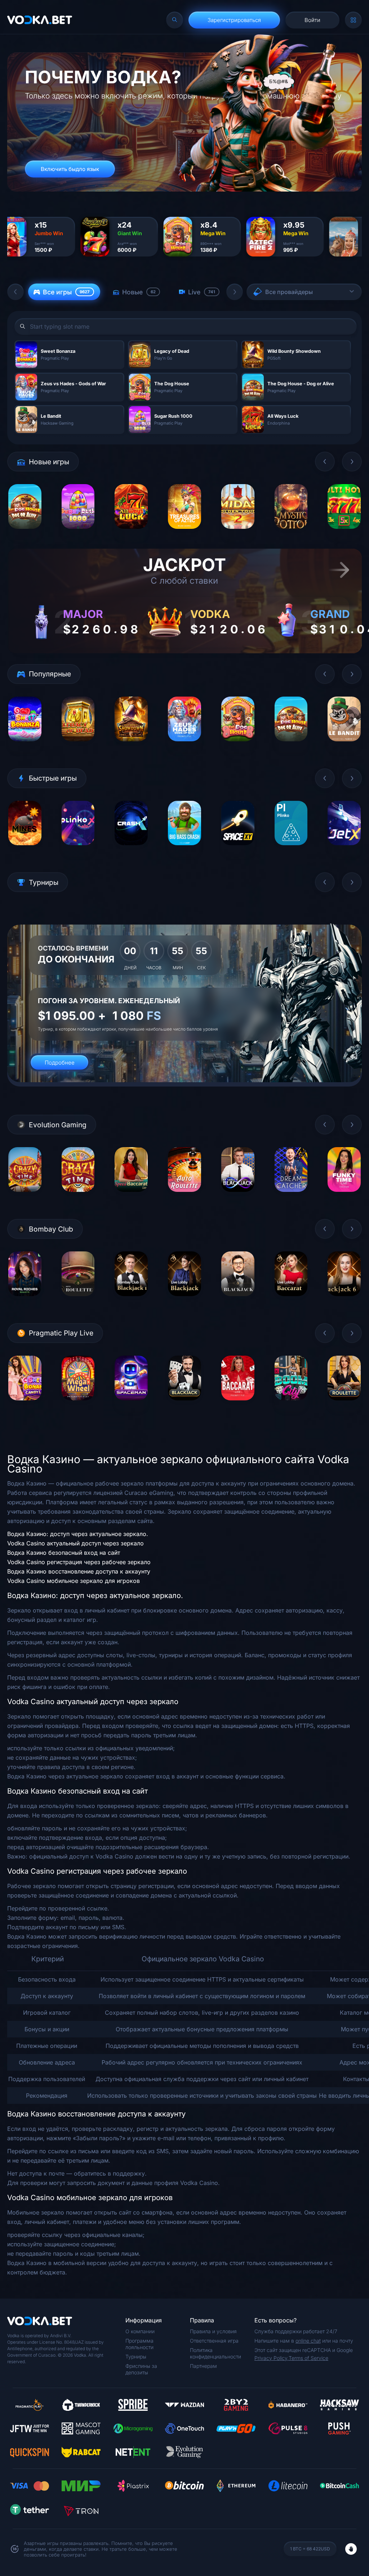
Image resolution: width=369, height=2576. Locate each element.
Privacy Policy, (272, 2358)
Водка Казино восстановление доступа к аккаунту (79, 1571)
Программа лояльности (139, 2344)
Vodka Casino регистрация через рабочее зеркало (79, 1562)
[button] (15, 292)
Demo (25, 534)
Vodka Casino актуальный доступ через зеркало (75, 1543)
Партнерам (203, 2366)
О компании (140, 2331)
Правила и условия (213, 2331)
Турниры (136, 2356)
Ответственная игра (214, 2341)
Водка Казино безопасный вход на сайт (64, 1553)
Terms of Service (308, 2358)
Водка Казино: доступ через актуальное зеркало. (78, 1534)
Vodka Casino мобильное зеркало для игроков (74, 1581)
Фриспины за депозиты (141, 2369)
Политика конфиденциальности (215, 2353)
